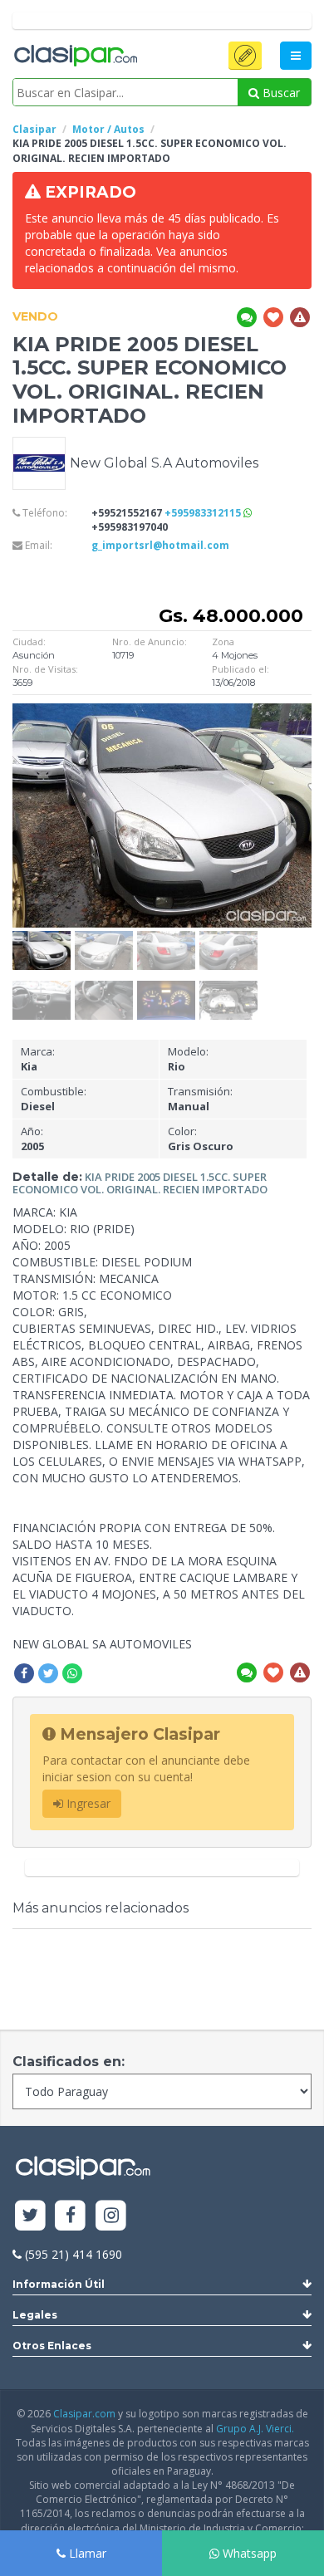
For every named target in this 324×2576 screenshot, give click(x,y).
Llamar (86, 2553)
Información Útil (59, 2284)
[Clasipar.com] (75, 56)
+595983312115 (204, 513)
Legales (35, 2315)
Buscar (280, 93)
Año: (32, 1139)
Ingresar (87, 1803)
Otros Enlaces (52, 2346)
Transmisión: (200, 1099)
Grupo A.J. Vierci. (255, 2429)
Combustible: (54, 1099)
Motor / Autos (108, 129)
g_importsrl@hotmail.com (160, 545)
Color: (201, 1139)
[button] (245, 56)
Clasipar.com (84, 2414)
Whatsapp (248, 2553)
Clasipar (34, 129)
